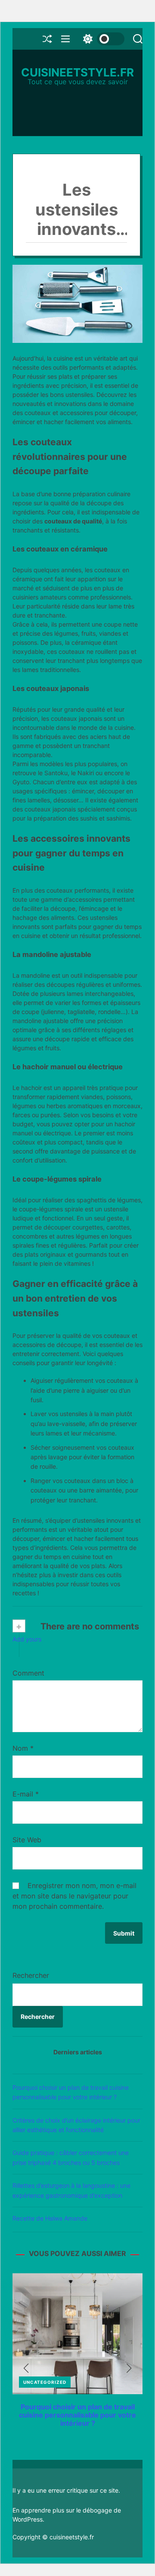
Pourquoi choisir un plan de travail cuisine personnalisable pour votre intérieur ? (77, 2415)
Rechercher (31, 1975)
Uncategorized (45, 2382)
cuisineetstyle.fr (77, 73)
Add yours (27, 1639)
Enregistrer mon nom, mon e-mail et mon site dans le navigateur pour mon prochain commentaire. (74, 1896)
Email (77, 1794)
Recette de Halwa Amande (50, 2218)
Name (77, 1748)
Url (77, 1840)
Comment (28, 1673)
